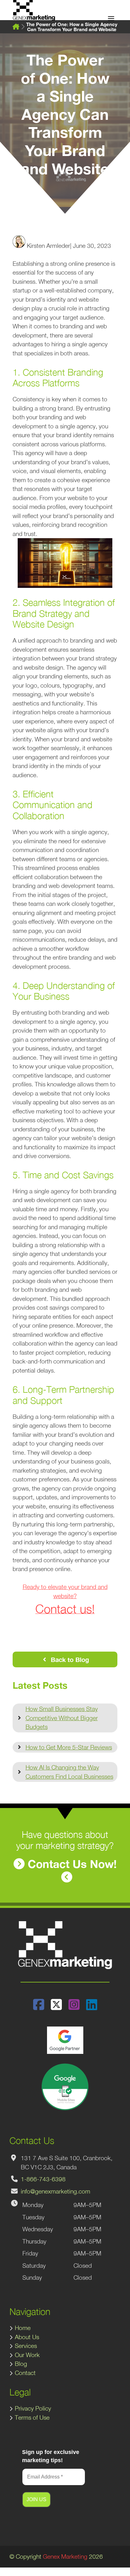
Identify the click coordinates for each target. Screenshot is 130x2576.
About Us (27, 2337)
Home (23, 2328)
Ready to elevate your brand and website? (65, 1599)
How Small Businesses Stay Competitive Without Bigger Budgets (62, 1718)
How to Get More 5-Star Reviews (69, 1747)
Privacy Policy (33, 2408)
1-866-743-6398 (43, 2179)
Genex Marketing (65, 2556)
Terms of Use (32, 2417)
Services (26, 2346)
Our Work (27, 2355)
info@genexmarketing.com (56, 2191)
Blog (21, 2364)
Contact (25, 2373)
